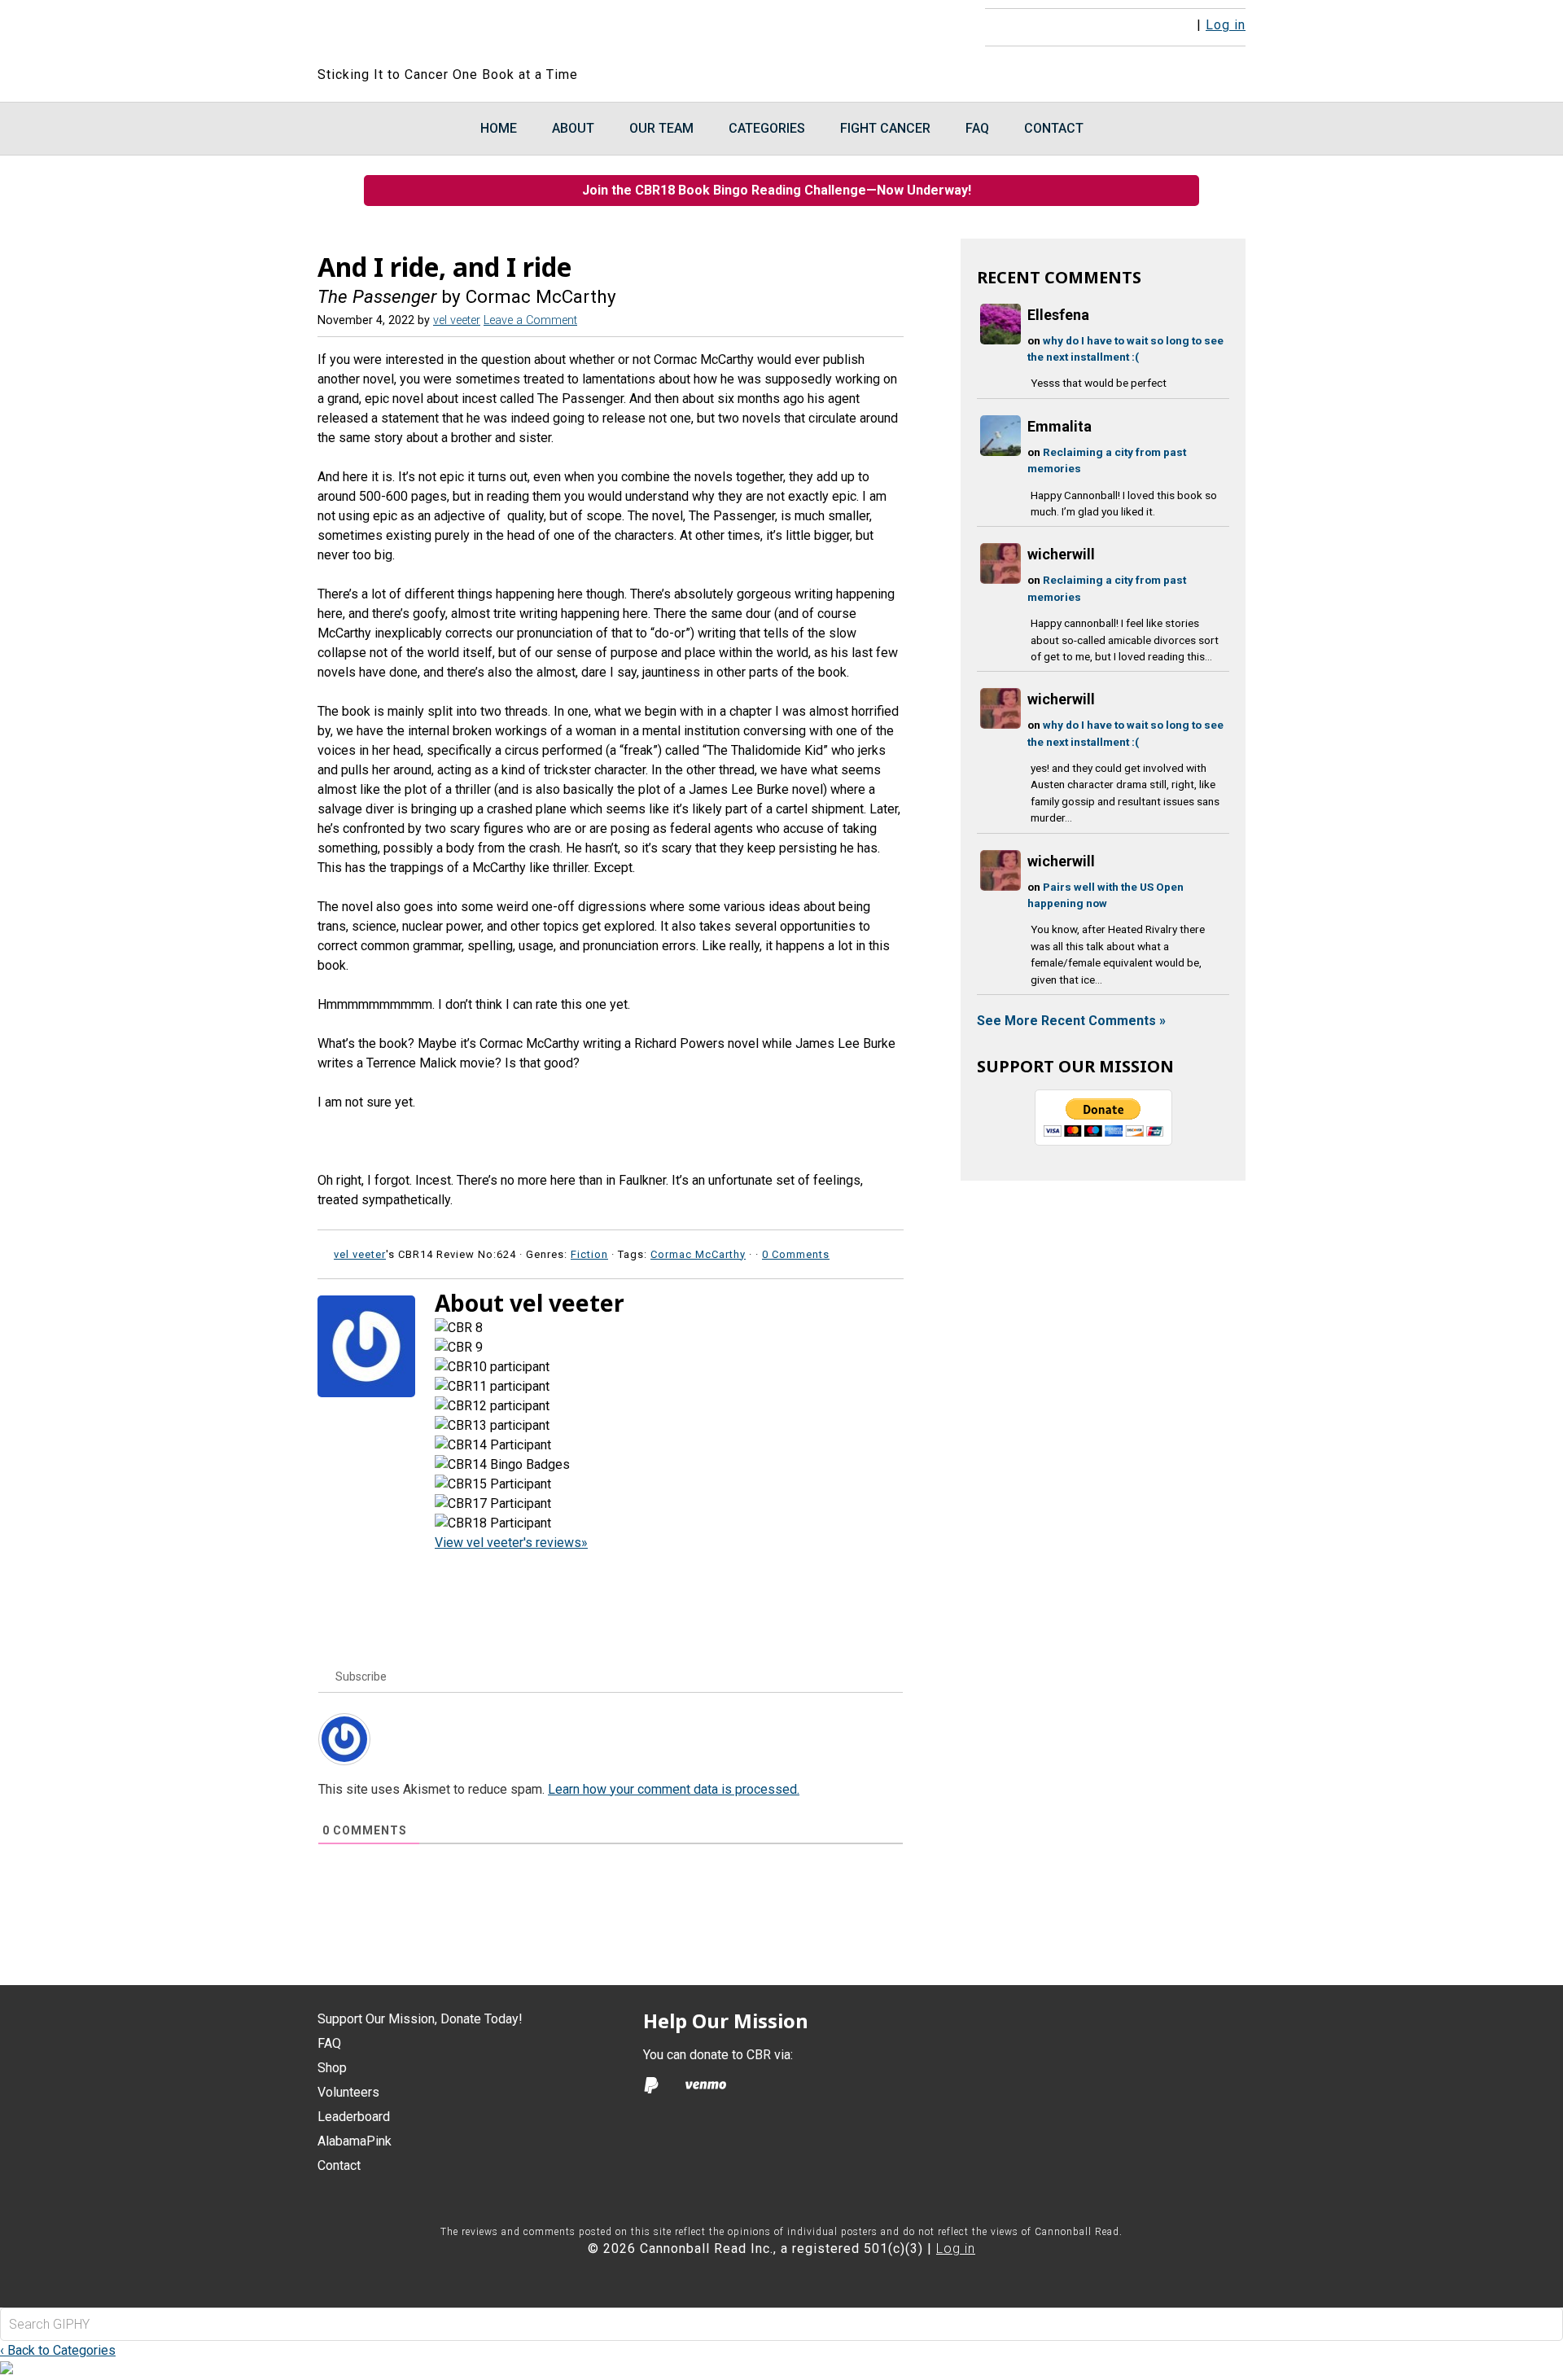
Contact (339, 2165)
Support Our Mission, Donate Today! (420, 2019)
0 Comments (796, 1254)
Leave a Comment (530, 320)
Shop (332, 2068)
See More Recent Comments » (1071, 1021)
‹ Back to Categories (58, 2350)
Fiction (589, 1254)
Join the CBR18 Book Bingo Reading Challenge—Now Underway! (781, 190)
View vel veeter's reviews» (511, 1543)
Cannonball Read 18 (515, 33)
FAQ (329, 2043)
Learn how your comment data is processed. (674, 1789)
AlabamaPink (355, 2141)
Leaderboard (354, 2117)
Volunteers (348, 2092)
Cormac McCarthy (698, 1254)
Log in (1226, 25)
